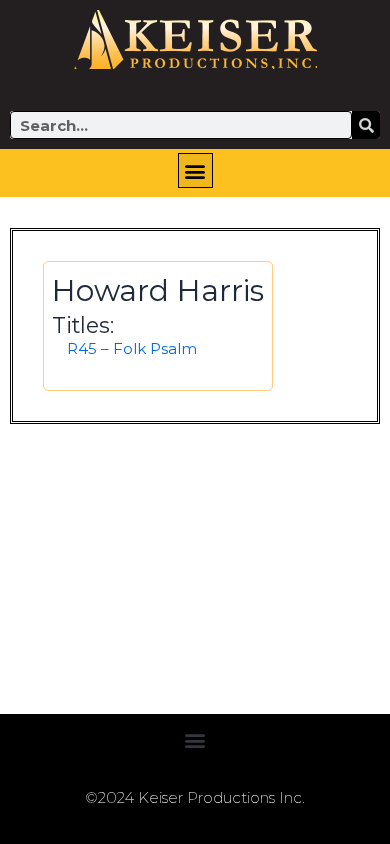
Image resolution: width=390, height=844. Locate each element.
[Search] (366, 125)
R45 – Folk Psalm (132, 348)
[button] (195, 170)
